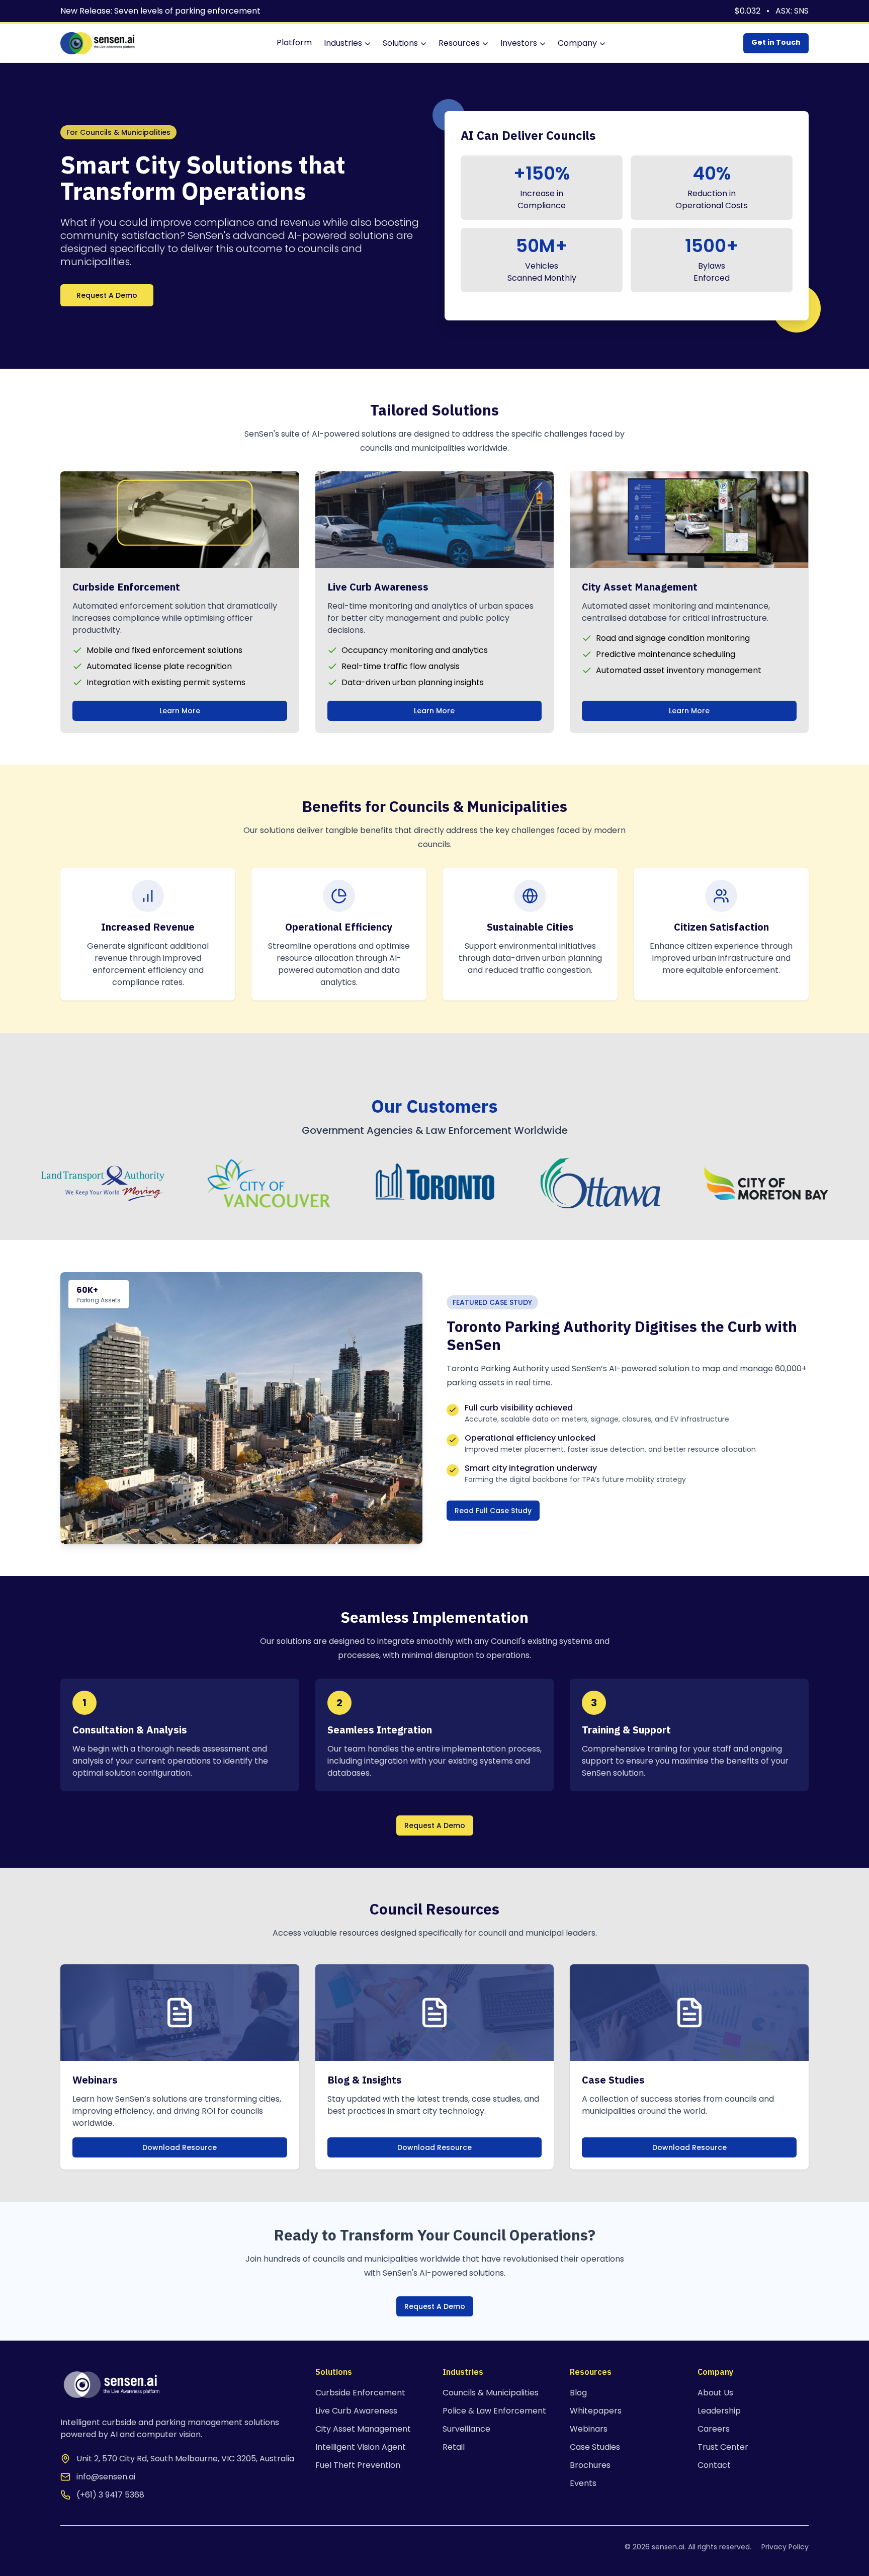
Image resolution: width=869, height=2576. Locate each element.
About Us (715, 2393)
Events (583, 2483)
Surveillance (466, 2429)
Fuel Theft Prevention (358, 2465)
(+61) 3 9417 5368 (110, 2495)
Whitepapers (596, 2411)
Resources (459, 43)
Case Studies (595, 2447)
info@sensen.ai (106, 2477)
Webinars (589, 2429)
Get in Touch (776, 42)
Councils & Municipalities (491, 2393)
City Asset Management (363, 2429)
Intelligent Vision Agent (361, 2447)
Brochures (590, 2465)
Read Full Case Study (493, 1511)
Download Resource (180, 2147)
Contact (714, 2465)
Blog (578, 2393)
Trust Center (723, 2447)
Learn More (180, 711)
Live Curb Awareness (356, 2411)
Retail (454, 2447)
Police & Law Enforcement (494, 2411)
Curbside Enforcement (360, 2393)
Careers (714, 2429)
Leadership (719, 2411)
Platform (294, 43)
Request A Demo (107, 295)
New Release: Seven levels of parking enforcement (160, 11)
